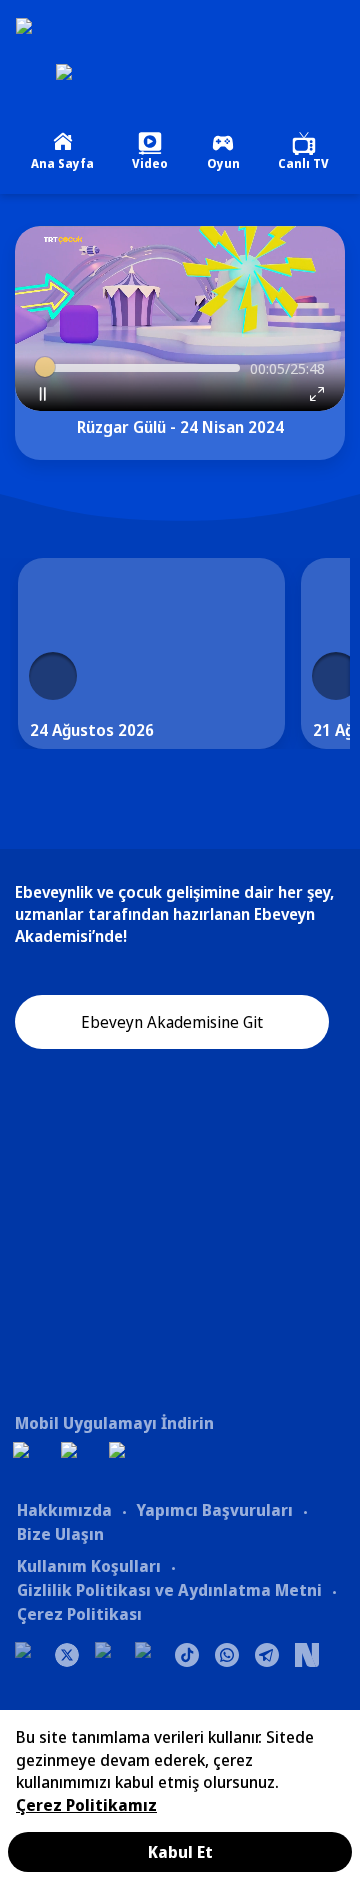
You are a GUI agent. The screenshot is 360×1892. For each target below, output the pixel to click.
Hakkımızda (64, 1510)
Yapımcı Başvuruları (214, 1510)
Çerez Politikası (79, 1614)
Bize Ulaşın (60, 1534)
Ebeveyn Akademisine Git (172, 1022)
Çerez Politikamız (86, 1805)
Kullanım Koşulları (89, 1566)
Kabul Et (180, 1852)
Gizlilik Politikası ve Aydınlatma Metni (169, 1590)
